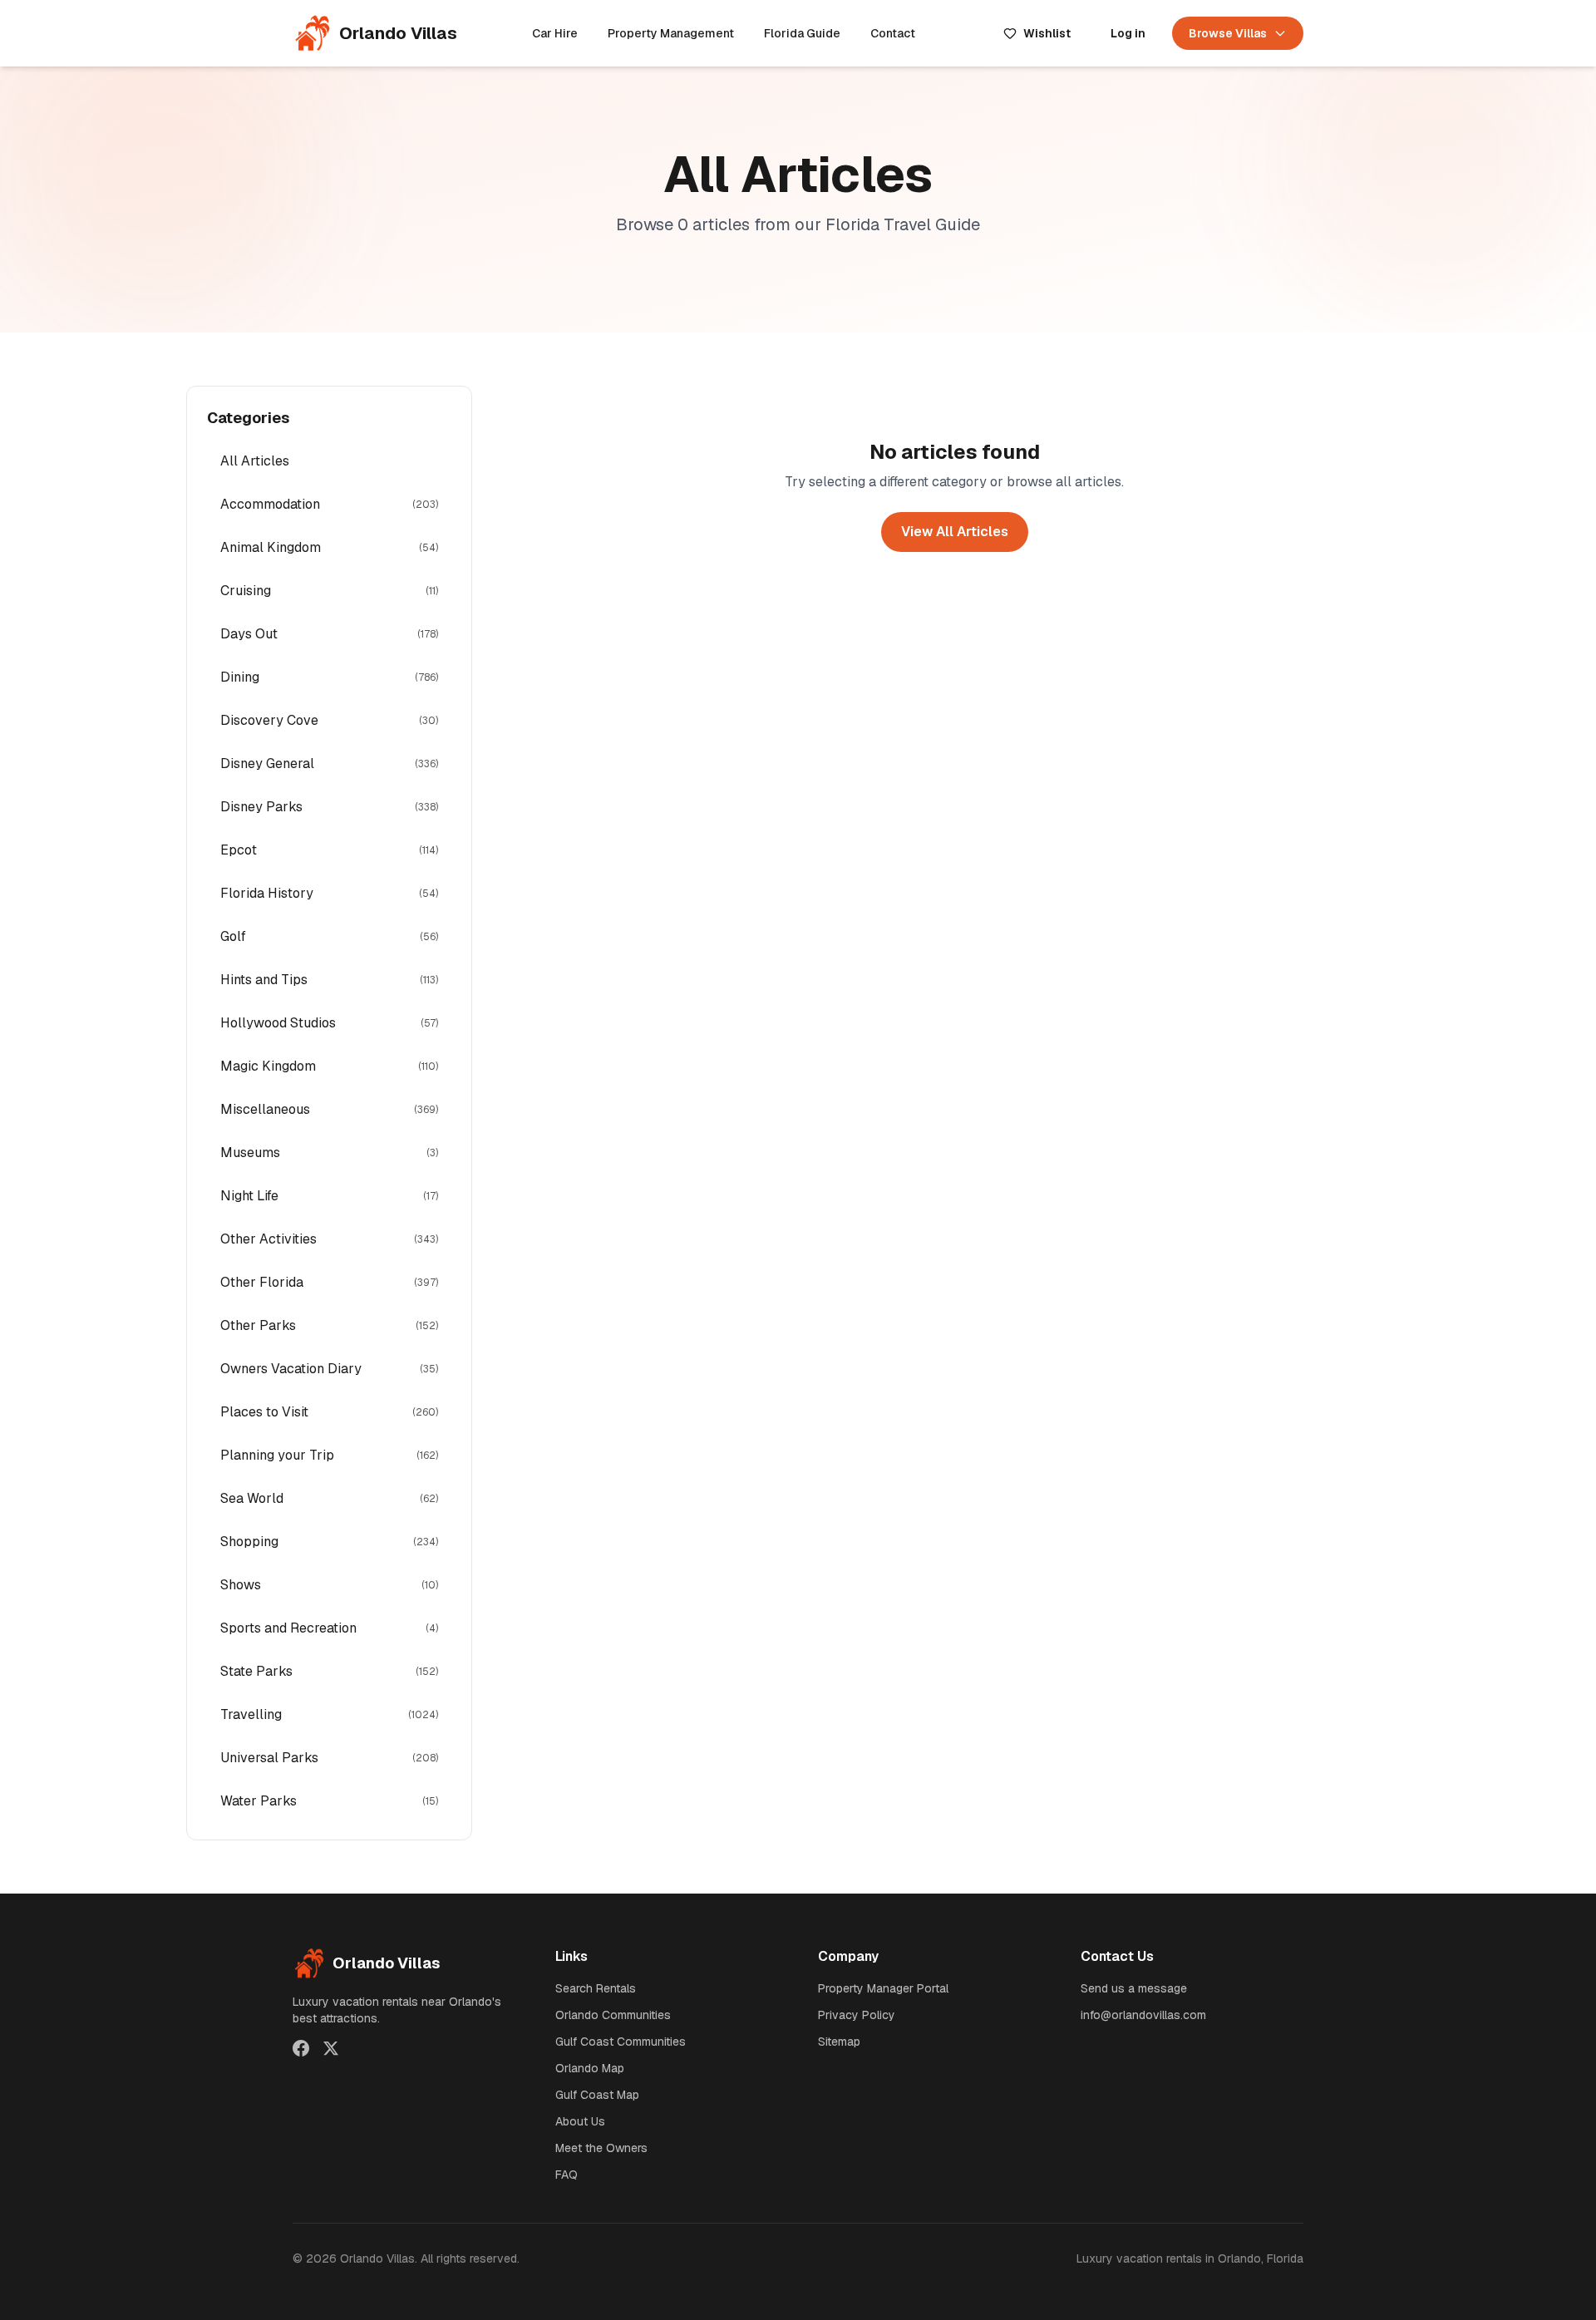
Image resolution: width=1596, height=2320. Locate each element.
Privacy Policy (857, 2015)
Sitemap (839, 2042)
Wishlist (1047, 33)
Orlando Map (590, 2068)
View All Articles (955, 532)
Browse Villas (1228, 33)
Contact (893, 33)
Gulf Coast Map (597, 2095)
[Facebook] (301, 2048)
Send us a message (1134, 1988)
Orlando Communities (613, 2015)
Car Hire (555, 33)
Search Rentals (596, 1988)
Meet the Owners (601, 2148)
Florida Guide (802, 33)
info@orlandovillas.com (1143, 2015)
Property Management (671, 33)
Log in (1128, 33)
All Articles (255, 461)
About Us (580, 2121)
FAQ (566, 2175)
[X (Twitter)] (331, 2048)
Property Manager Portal (883, 1988)
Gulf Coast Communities (621, 2042)
